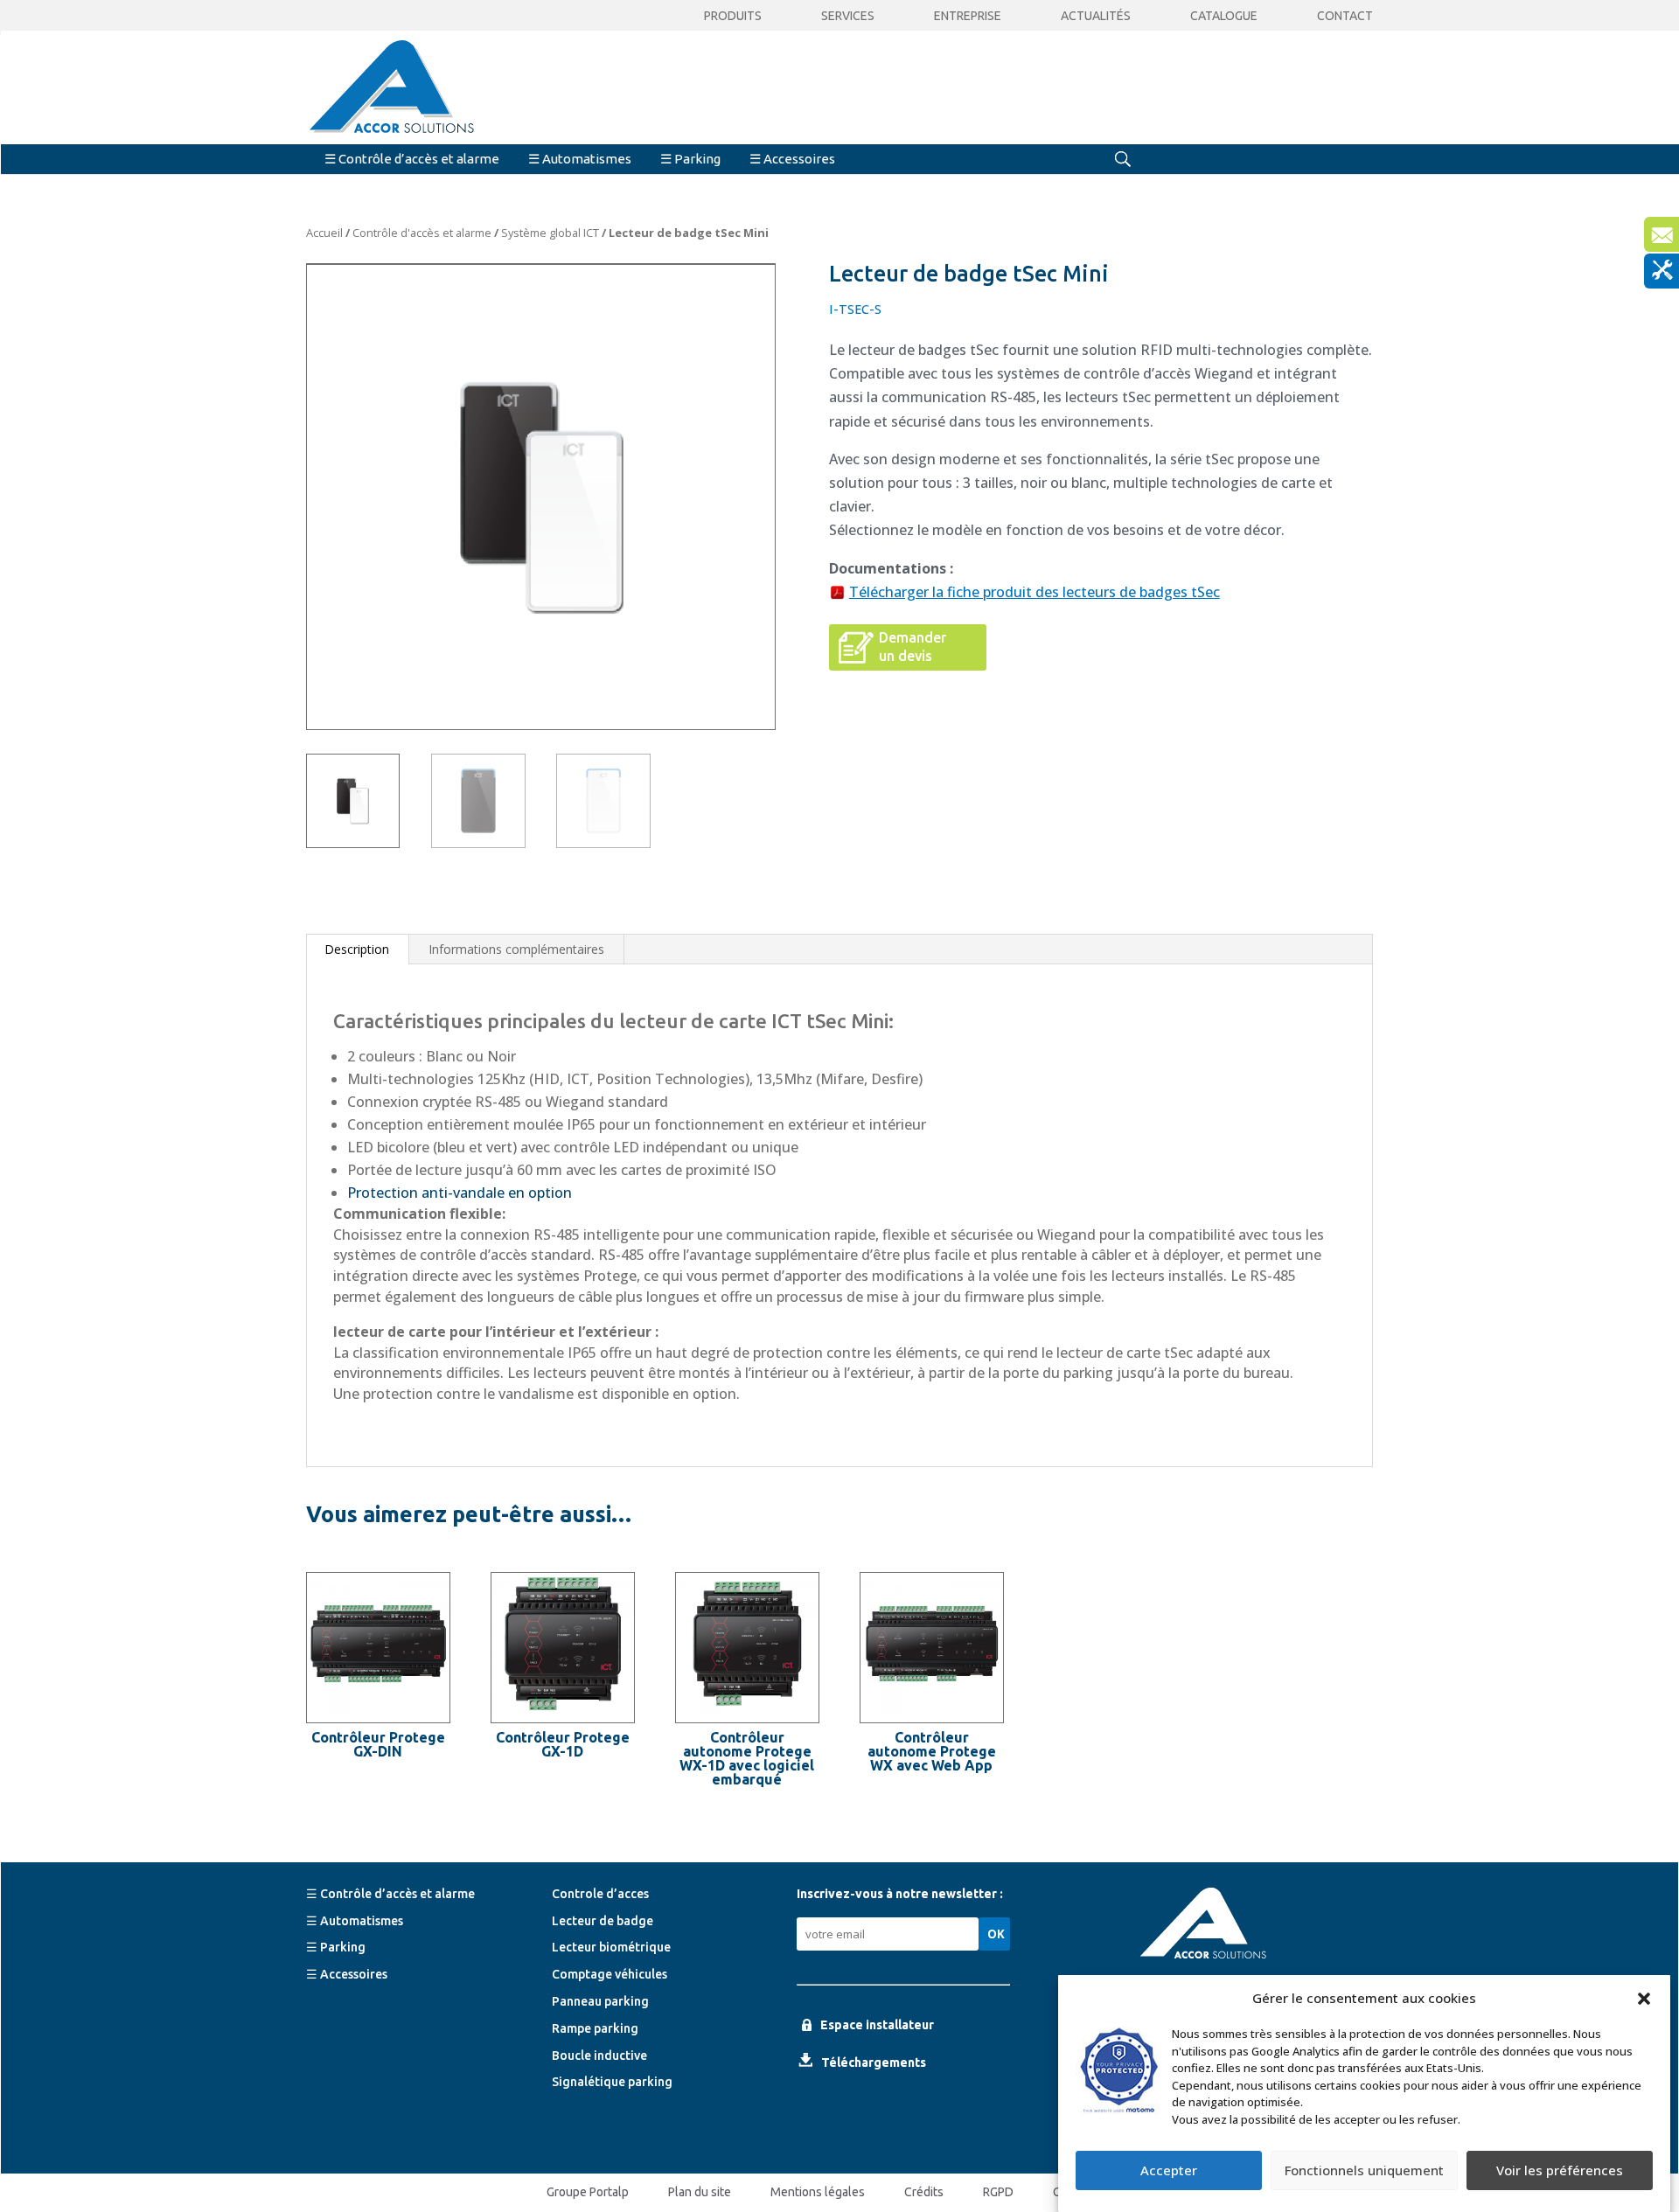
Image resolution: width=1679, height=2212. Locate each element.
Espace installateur (877, 2025)
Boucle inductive (599, 2055)
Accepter (1169, 2171)
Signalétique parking (612, 2082)
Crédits (924, 2192)
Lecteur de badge (603, 1921)
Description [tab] (357, 949)
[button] (1644, 1999)
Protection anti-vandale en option (460, 1193)
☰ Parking (690, 159)
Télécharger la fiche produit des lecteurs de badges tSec (1035, 592)
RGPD (998, 2192)
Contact (1345, 16)
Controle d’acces (600, 1894)
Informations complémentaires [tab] (516, 949)
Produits (733, 16)
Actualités (1096, 16)
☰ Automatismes (580, 159)
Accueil (324, 233)
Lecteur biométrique (611, 1947)
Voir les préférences (1560, 2171)
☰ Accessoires (792, 159)
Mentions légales (818, 2192)
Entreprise (968, 16)
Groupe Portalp (588, 2192)
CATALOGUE (1224, 16)
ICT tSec (809, 1021)
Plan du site (700, 2192)
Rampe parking (595, 2028)
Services (848, 16)
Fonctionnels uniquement (1364, 2171)
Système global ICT (550, 233)
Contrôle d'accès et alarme (422, 233)
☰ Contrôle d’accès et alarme (412, 159)
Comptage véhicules (610, 1974)
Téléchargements (874, 2062)
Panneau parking (600, 2001)
